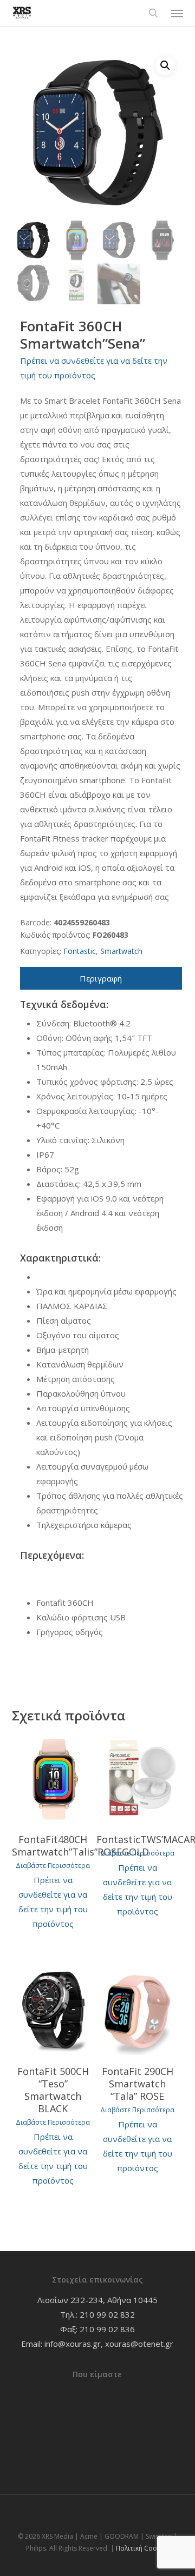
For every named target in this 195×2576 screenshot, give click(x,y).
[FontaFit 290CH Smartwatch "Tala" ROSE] (138, 2011)
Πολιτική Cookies (142, 2548)
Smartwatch (121, 951)
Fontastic (80, 951)
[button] (177, 13)
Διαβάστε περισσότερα (53, 1866)
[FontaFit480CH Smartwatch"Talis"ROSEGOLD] (53, 1779)
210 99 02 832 (107, 2314)
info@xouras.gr (73, 2344)
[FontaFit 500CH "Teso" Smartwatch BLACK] (53, 2011)
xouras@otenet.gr (139, 2344)
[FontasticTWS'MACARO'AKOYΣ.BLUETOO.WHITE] (138, 1779)
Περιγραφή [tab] (101, 978)
